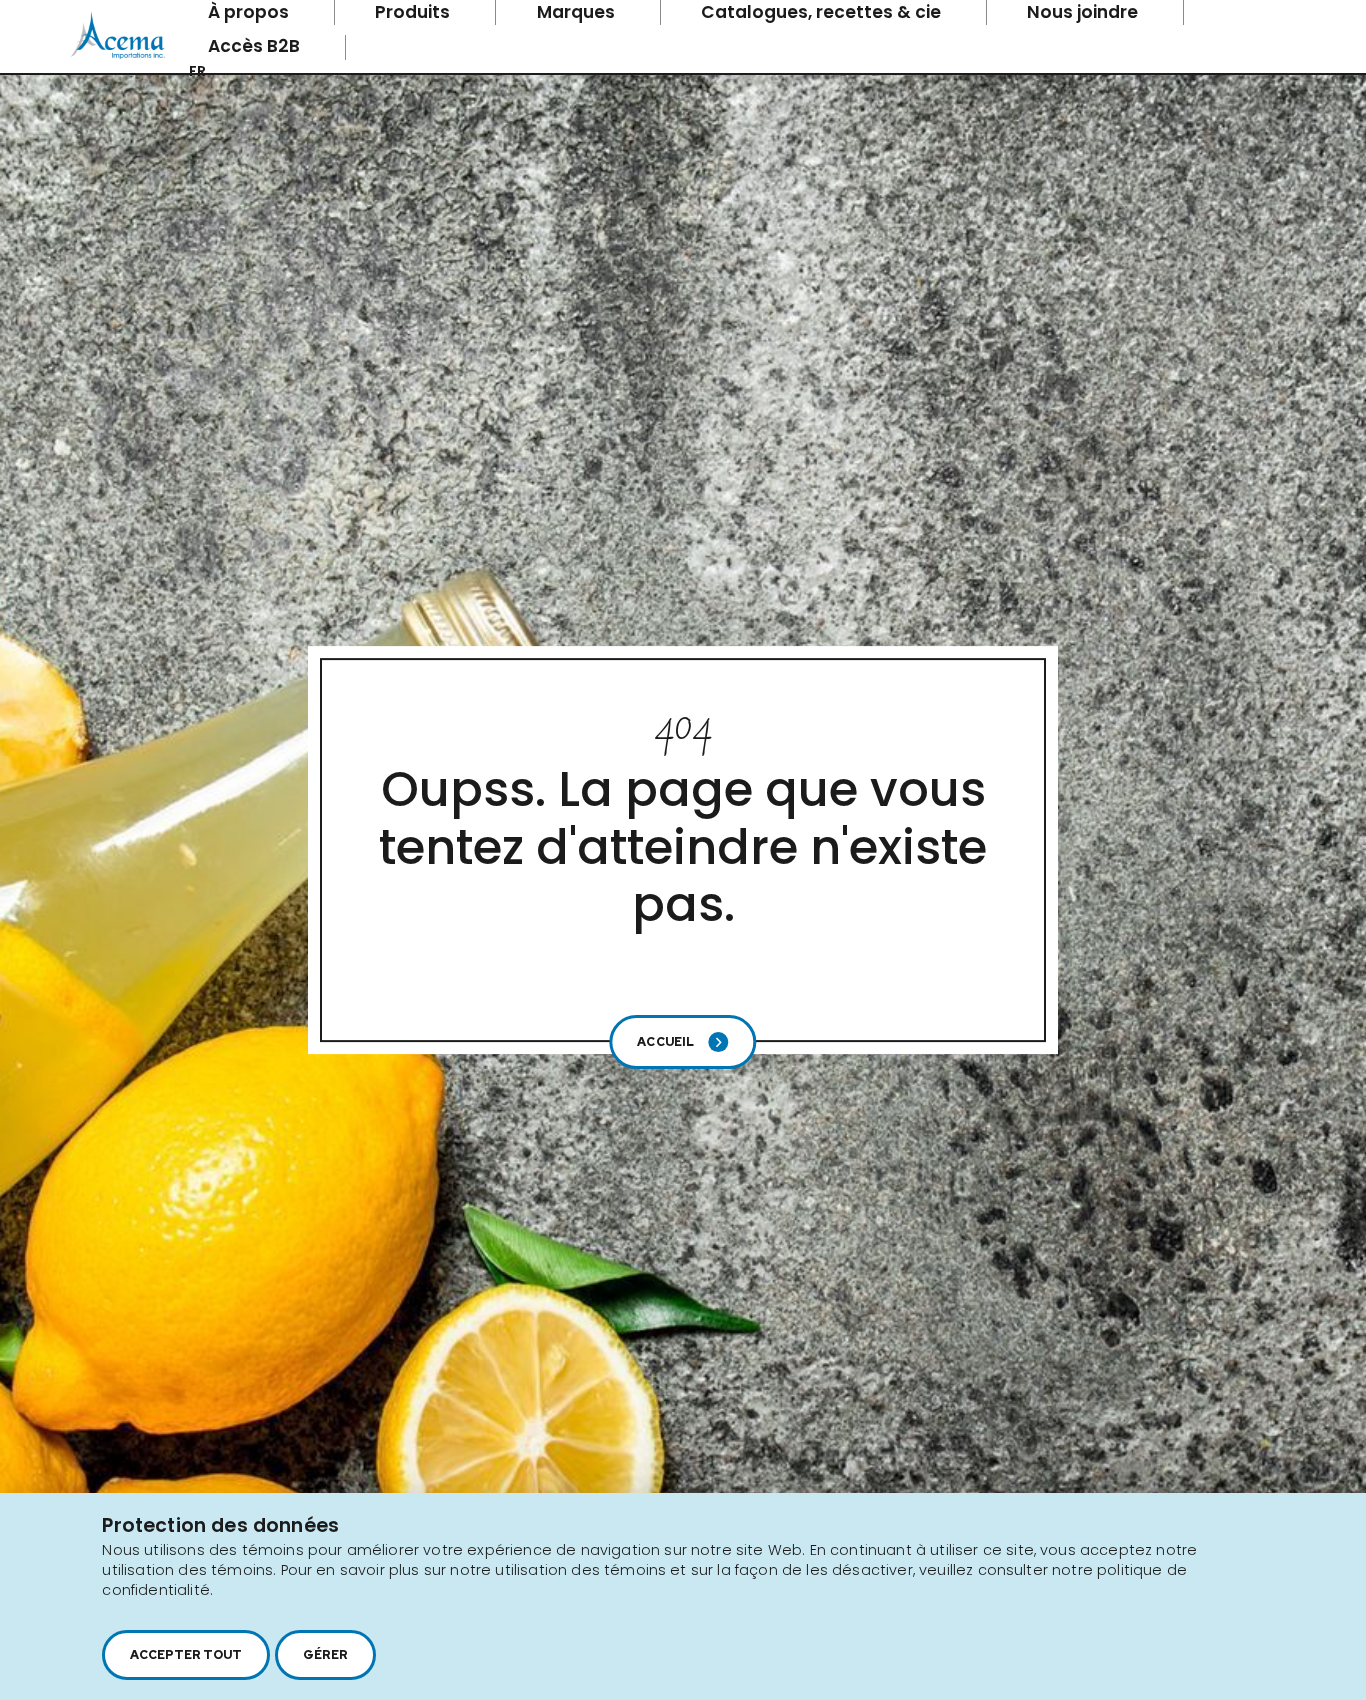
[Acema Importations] (118, 54)
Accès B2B (256, 46)
